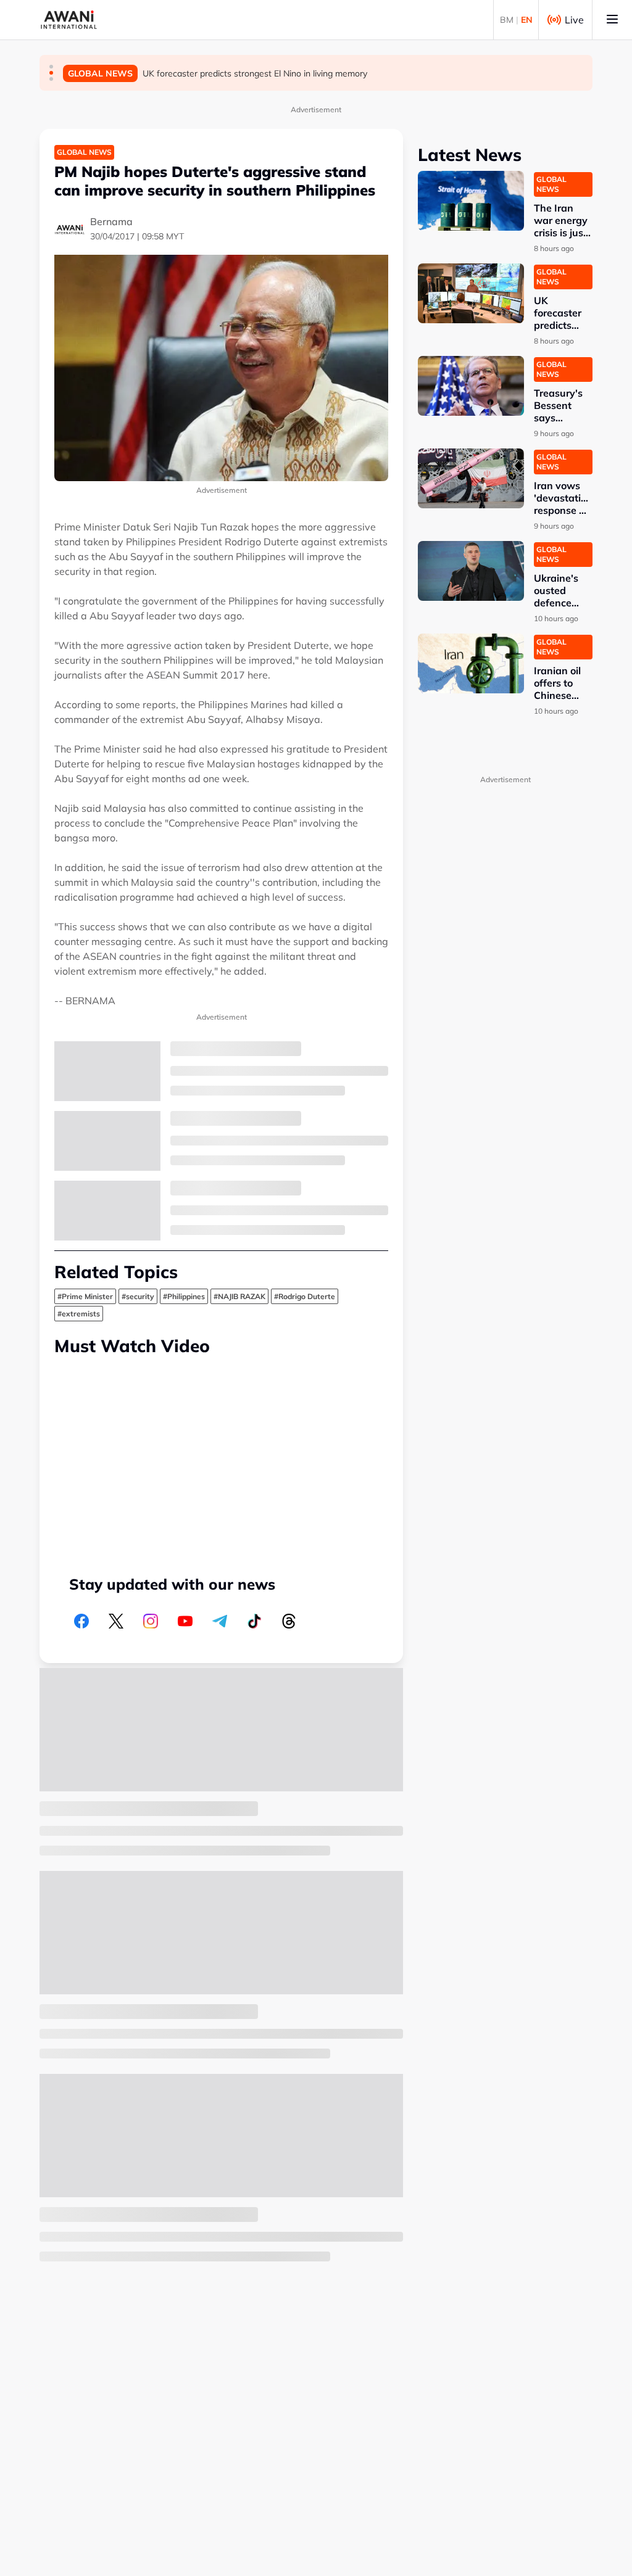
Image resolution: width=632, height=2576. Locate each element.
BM (507, 20)
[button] (51, 67)
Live (574, 20)
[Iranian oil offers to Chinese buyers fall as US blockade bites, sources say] (471, 663)
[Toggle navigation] (612, 20)
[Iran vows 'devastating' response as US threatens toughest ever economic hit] (471, 478)
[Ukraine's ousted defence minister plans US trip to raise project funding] (471, 571)
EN (527, 20)
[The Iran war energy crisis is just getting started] (471, 201)
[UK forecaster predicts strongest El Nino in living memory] (471, 293)
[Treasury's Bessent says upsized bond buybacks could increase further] (471, 386)
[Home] (69, 20)
